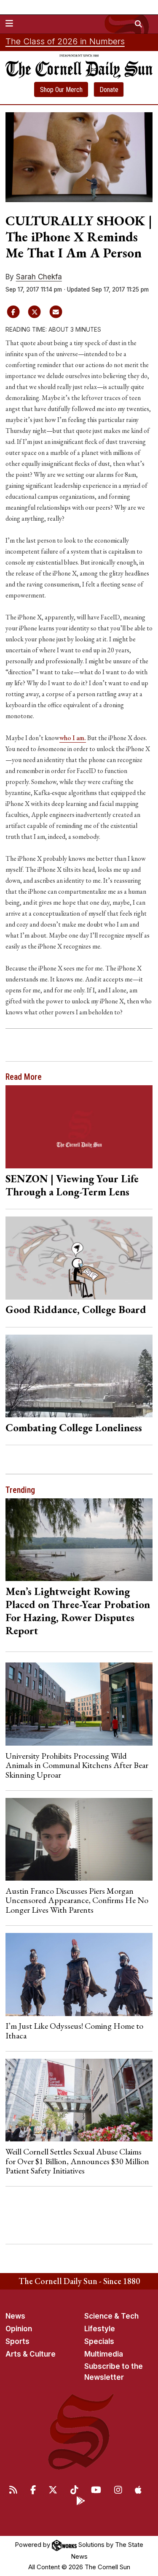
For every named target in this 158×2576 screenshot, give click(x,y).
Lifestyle (100, 2329)
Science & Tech (111, 2316)
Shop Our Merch (61, 90)
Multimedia (104, 2354)
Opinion (19, 2329)
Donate (109, 90)
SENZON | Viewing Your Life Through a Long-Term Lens (72, 1185)
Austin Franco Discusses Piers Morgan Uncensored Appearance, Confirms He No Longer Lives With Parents (77, 1900)
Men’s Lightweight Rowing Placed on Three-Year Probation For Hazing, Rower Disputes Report (78, 1611)
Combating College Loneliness (74, 1427)
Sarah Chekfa (39, 277)
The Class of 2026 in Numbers (65, 41)
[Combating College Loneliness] (79, 1376)
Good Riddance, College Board (76, 1309)
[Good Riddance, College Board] (79, 1258)
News (15, 2316)
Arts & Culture (31, 2354)
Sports (17, 2341)
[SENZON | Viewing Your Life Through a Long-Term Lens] (79, 1127)
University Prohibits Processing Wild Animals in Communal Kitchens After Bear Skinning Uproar (77, 1765)
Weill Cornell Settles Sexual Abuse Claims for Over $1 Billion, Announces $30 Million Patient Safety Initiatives (77, 2161)
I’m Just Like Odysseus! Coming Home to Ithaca (74, 2030)
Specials (99, 2341)
